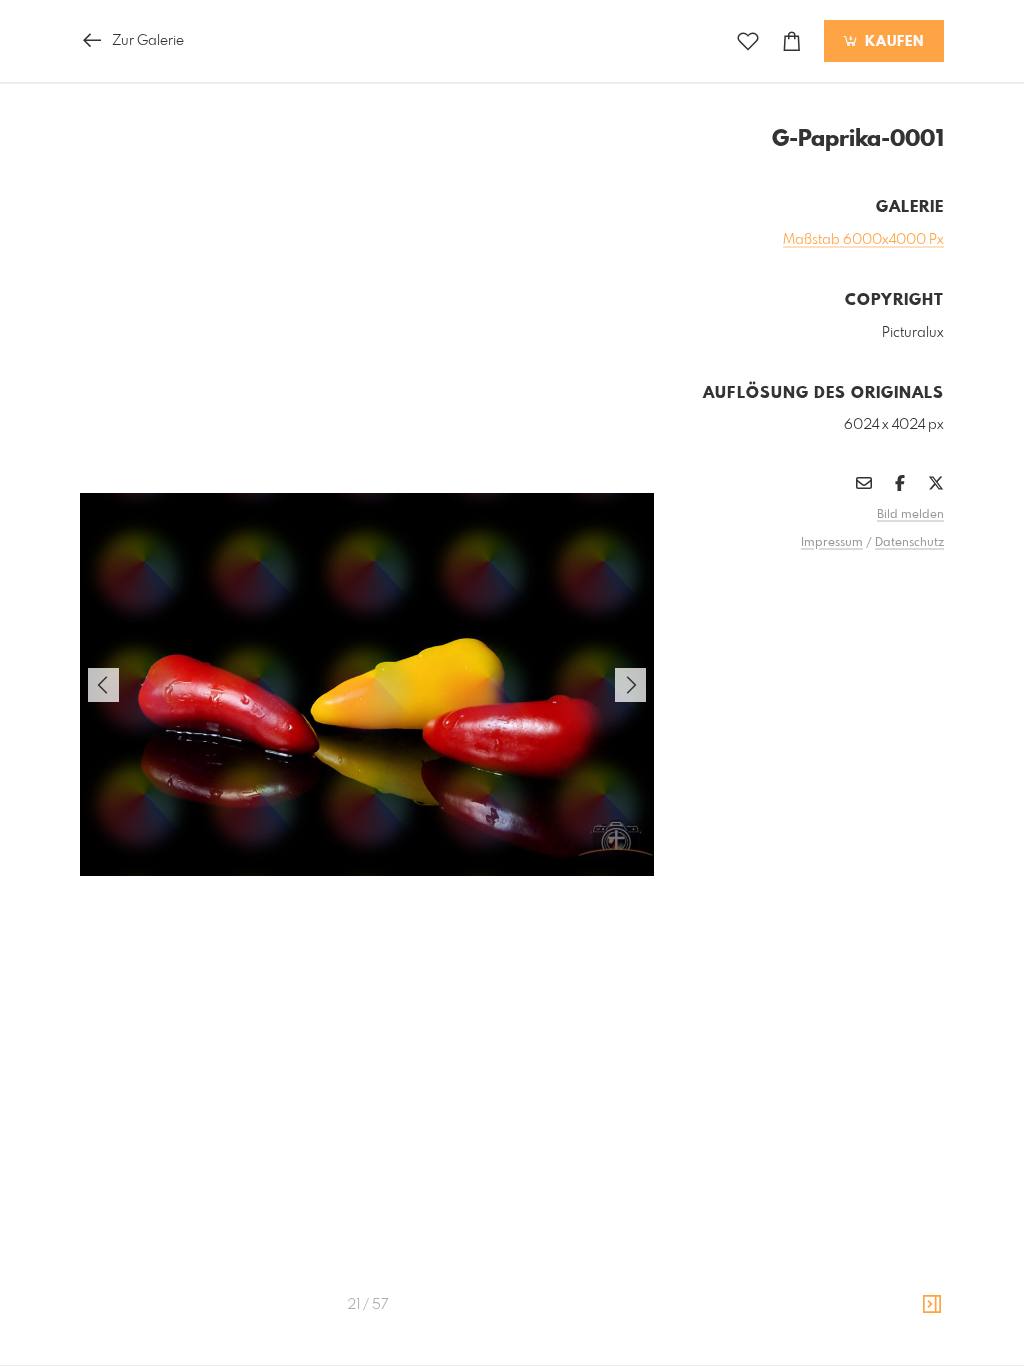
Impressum (832, 543)
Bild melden (910, 515)
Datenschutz (909, 543)
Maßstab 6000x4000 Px (863, 240)
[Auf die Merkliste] (748, 41)
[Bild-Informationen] (932, 1305)
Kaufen (892, 42)
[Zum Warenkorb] (792, 41)
